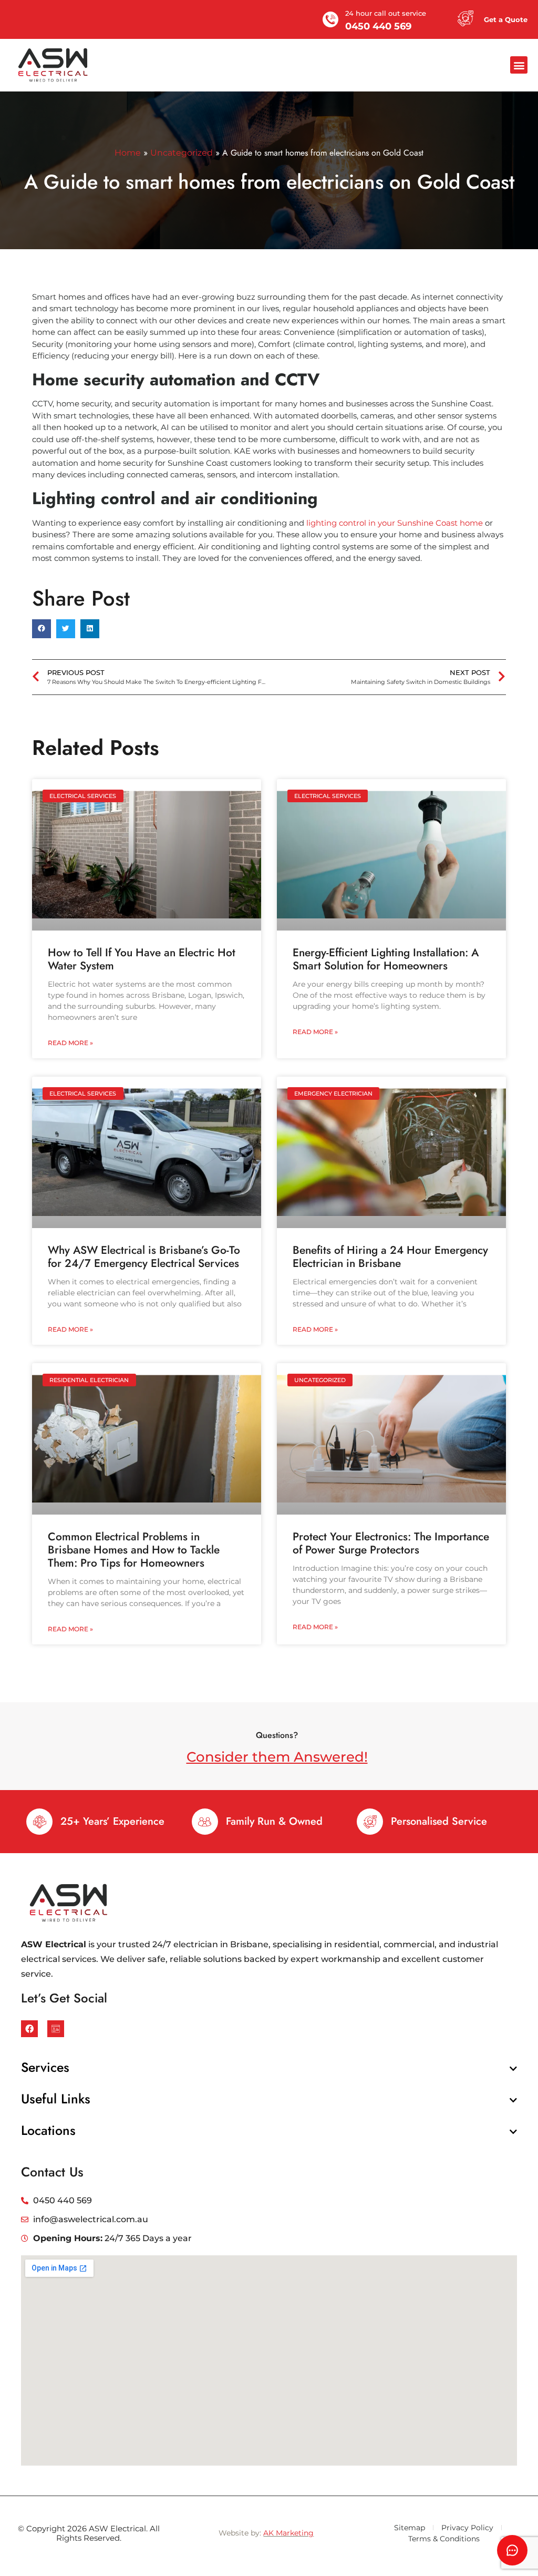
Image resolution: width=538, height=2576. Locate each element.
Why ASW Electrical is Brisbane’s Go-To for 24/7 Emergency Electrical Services (144, 1257)
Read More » (70, 1043)
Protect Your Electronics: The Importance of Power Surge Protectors (391, 1543)
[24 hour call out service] (330, 19)
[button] (519, 65)
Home (128, 153)
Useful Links (56, 2099)
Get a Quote (506, 19)
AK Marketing (288, 2533)
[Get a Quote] (465, 18)
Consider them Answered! (277, 1757)
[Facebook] (29, 2029)
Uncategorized (182, 153)
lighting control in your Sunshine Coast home (395, 523)
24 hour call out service (386, 13)
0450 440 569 (378, 26)
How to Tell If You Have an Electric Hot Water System (142, 959)
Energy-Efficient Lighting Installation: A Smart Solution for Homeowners (386, 959)
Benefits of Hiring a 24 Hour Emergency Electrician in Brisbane (390, 1257)
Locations (48, 2130)
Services (45, 2067)
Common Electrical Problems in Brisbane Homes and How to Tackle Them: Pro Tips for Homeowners (134, 1550)
